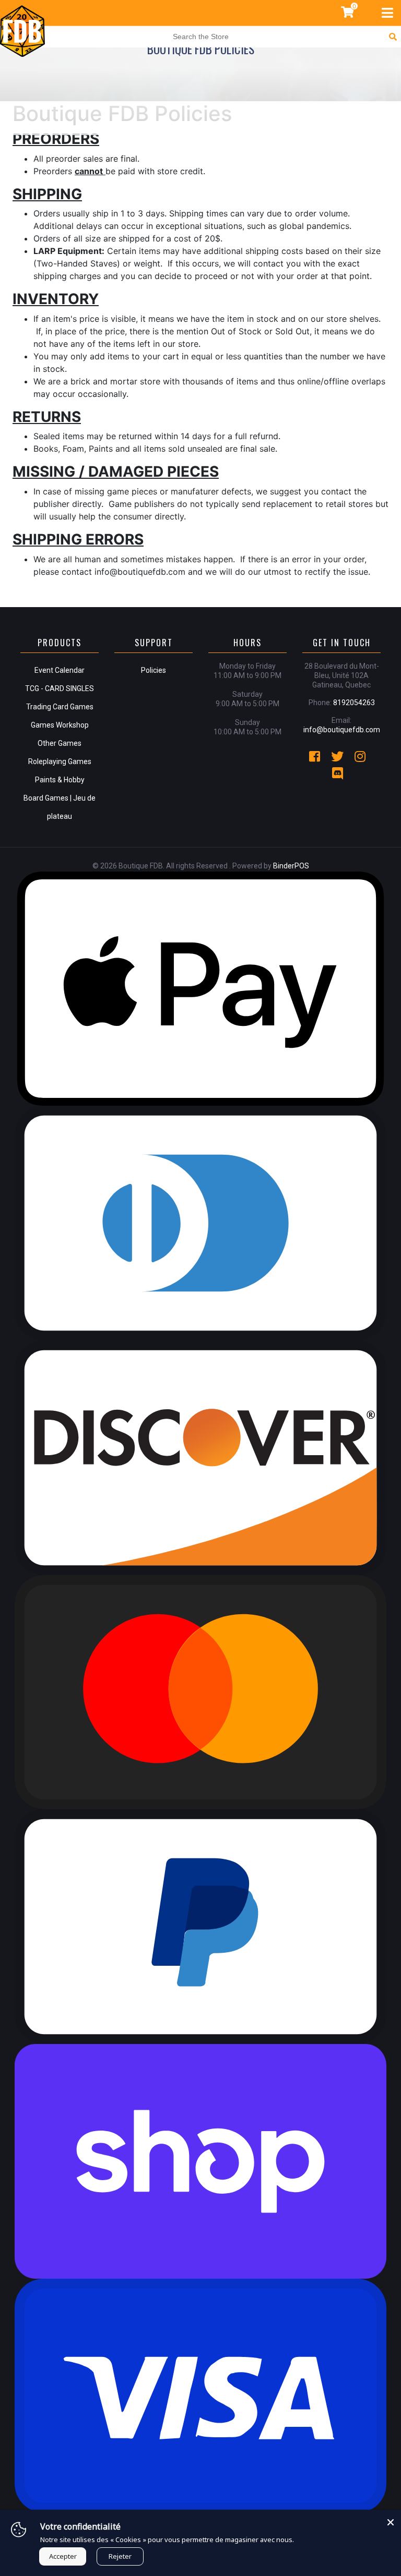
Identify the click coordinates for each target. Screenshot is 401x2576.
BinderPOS (291, 866)
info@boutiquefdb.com (342, 730)
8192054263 (354, 703)
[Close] (391, 2520)
